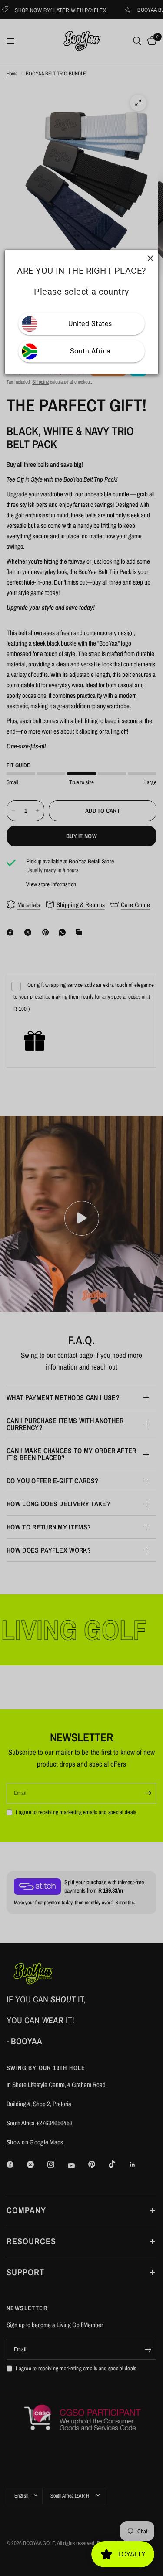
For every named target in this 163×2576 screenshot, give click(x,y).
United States (90, 324)
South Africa (90, 351)
